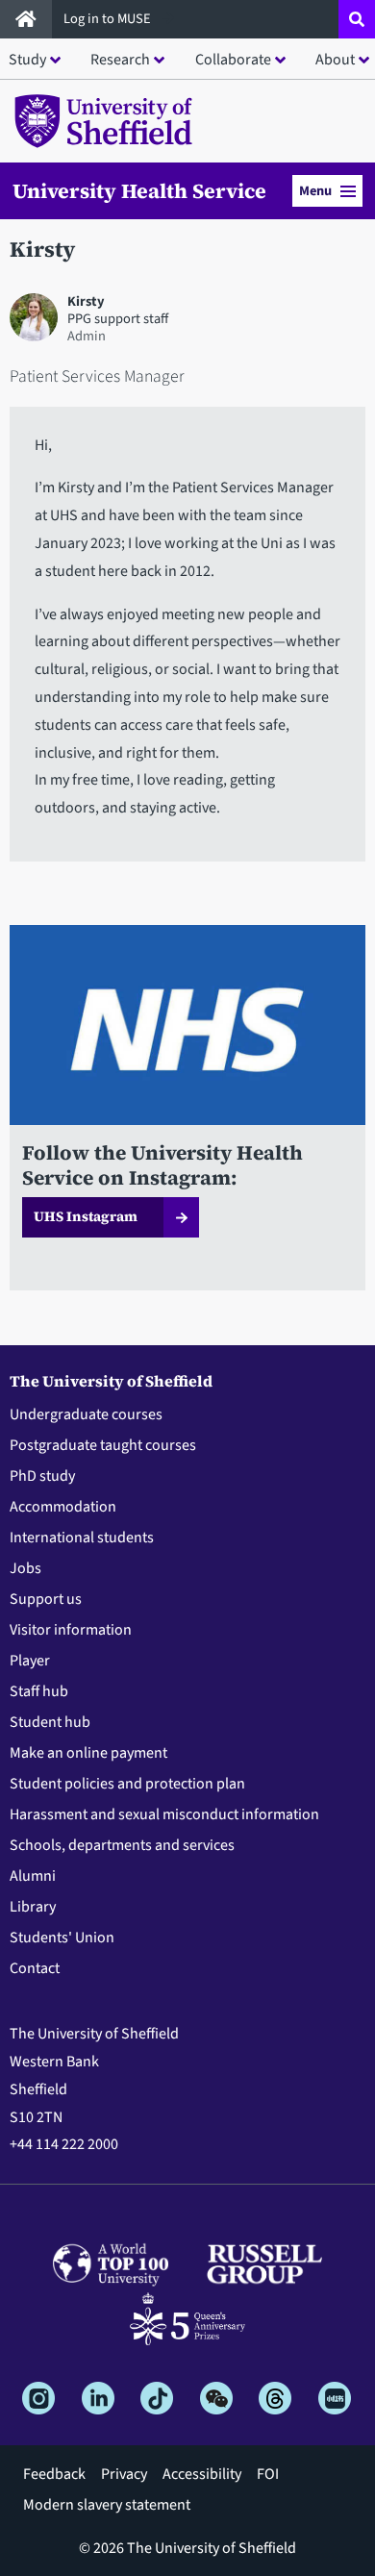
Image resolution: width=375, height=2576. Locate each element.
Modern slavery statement (107, 2505)
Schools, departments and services (122, 1845)
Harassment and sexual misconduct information (164, 1814)
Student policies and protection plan (127, 1784)
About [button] (335, 60)
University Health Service (139, 191)
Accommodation (63, 1507)
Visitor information (71, 1630)
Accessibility (202, 2474)
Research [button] (120, 60)
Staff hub (39, 1691)
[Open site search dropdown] (357, 19)
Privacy (124, 2474)
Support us (46, 1599)
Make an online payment (88, 1753)
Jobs (25, 1568)
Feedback (54, 2474)
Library (33, 1907)
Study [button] (27, 60)
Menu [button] (315, 191)
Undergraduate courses (86, 1414)
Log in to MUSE (109, 19)
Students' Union (62, 1938)
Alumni (33, 1876)
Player (30, 1661)
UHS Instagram (86, 1216)
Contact (35, 1968)
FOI (268, 2474)
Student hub (50, 1722)
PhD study (42, 1476)
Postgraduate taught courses (103, 1445)
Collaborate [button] (233, 60)
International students (82, 1538)
